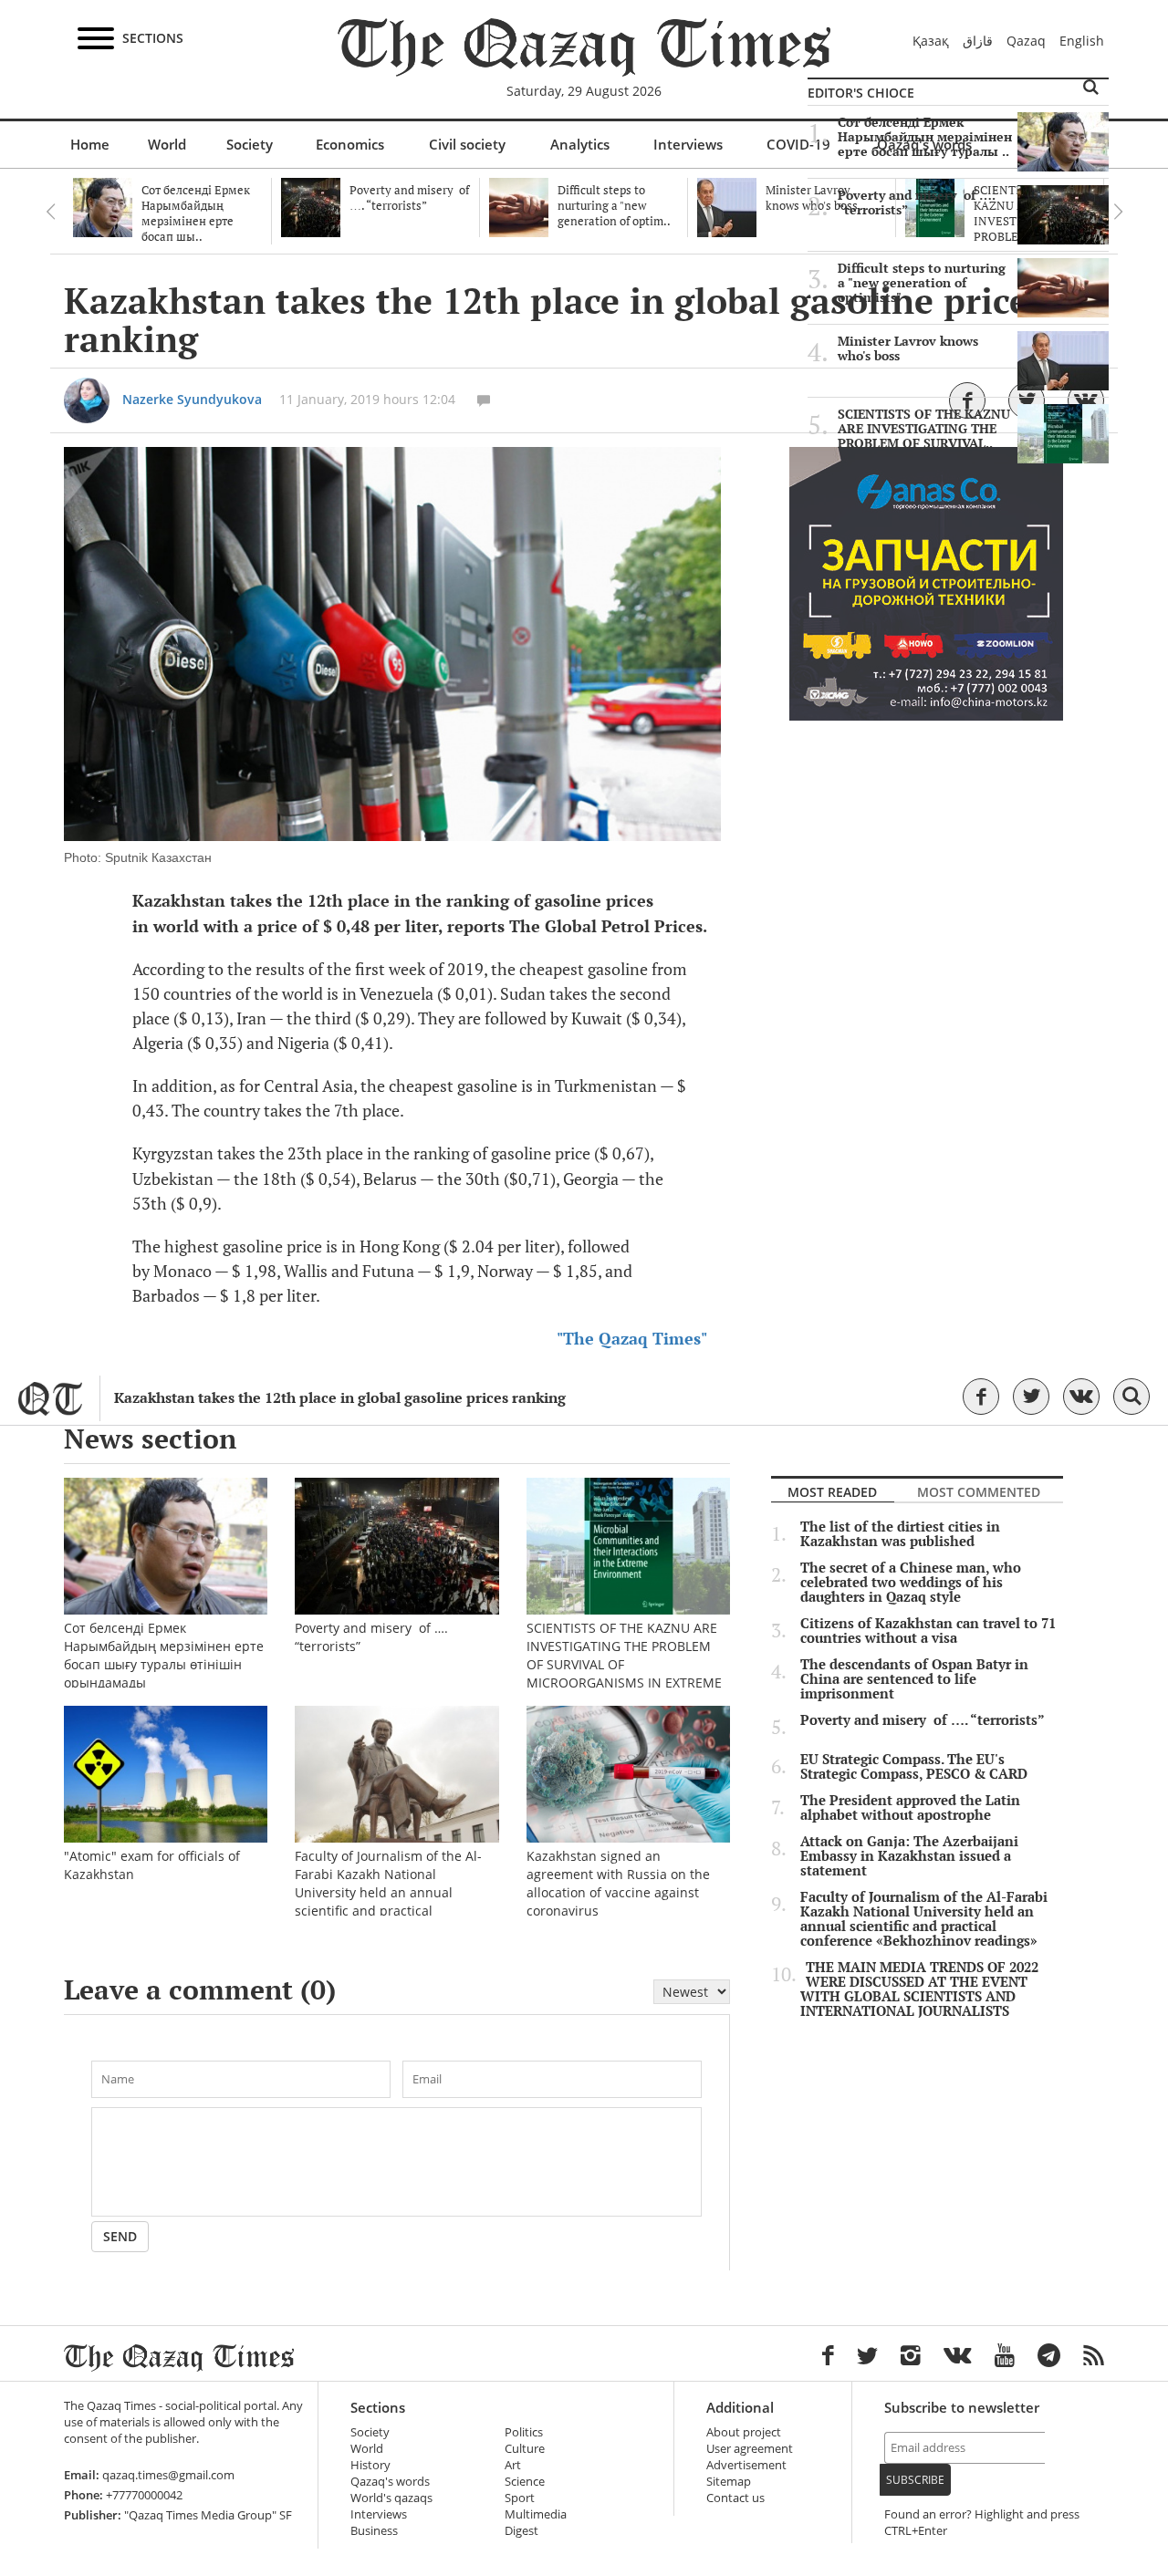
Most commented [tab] (979, 1492)
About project (744, 2432)
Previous (50, 212)
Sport (520, 2498)
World (167, 144)
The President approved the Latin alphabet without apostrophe (910, 1808)
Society (250, 144)
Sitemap (729, 2482)
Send (120, 2236)
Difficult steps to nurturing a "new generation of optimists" (922, 283)
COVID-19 (798, 144)
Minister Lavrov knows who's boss (908, 348)
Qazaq (1026, 41)
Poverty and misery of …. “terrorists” (917, 203)
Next (1118, 212)
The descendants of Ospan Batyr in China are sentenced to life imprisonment (914, 1679)
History (370, 2465)
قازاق (978, 41)
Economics (350, 144)
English (1082, 41)
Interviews (688, 144)
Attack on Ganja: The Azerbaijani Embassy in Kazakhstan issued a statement (909, 1856)
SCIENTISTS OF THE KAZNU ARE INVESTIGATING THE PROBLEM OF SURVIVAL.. (924, 429)
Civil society (467, 144)
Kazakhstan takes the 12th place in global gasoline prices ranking (340, 1398)
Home (90, 144)
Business (374, 2531)
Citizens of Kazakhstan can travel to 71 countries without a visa (928, 1631)
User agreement (750, 2449)
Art (513, 2465)
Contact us (735, 2498)
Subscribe (915, 2480)
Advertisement (746, 2465)
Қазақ (931, 41)
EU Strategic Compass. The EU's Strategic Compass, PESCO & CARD (914, 1767)
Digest (521, 2531)
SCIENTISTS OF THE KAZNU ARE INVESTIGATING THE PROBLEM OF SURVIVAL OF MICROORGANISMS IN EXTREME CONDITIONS (624, 1664)
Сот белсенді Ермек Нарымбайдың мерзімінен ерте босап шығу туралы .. (925, 137)
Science (525, 2482)
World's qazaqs (391, 2498)
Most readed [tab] (832, 1492)
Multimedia (536, 2514)
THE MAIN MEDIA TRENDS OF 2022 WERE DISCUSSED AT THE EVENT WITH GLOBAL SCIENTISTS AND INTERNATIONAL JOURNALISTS (919, 1989)
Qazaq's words (390, 2482)
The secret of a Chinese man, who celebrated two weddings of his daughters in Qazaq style (911, 1583)
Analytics (580, 144)
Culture (525, 2449)
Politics (524, 2432)
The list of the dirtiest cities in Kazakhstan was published (900, 1534)
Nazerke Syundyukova (192, 399)
